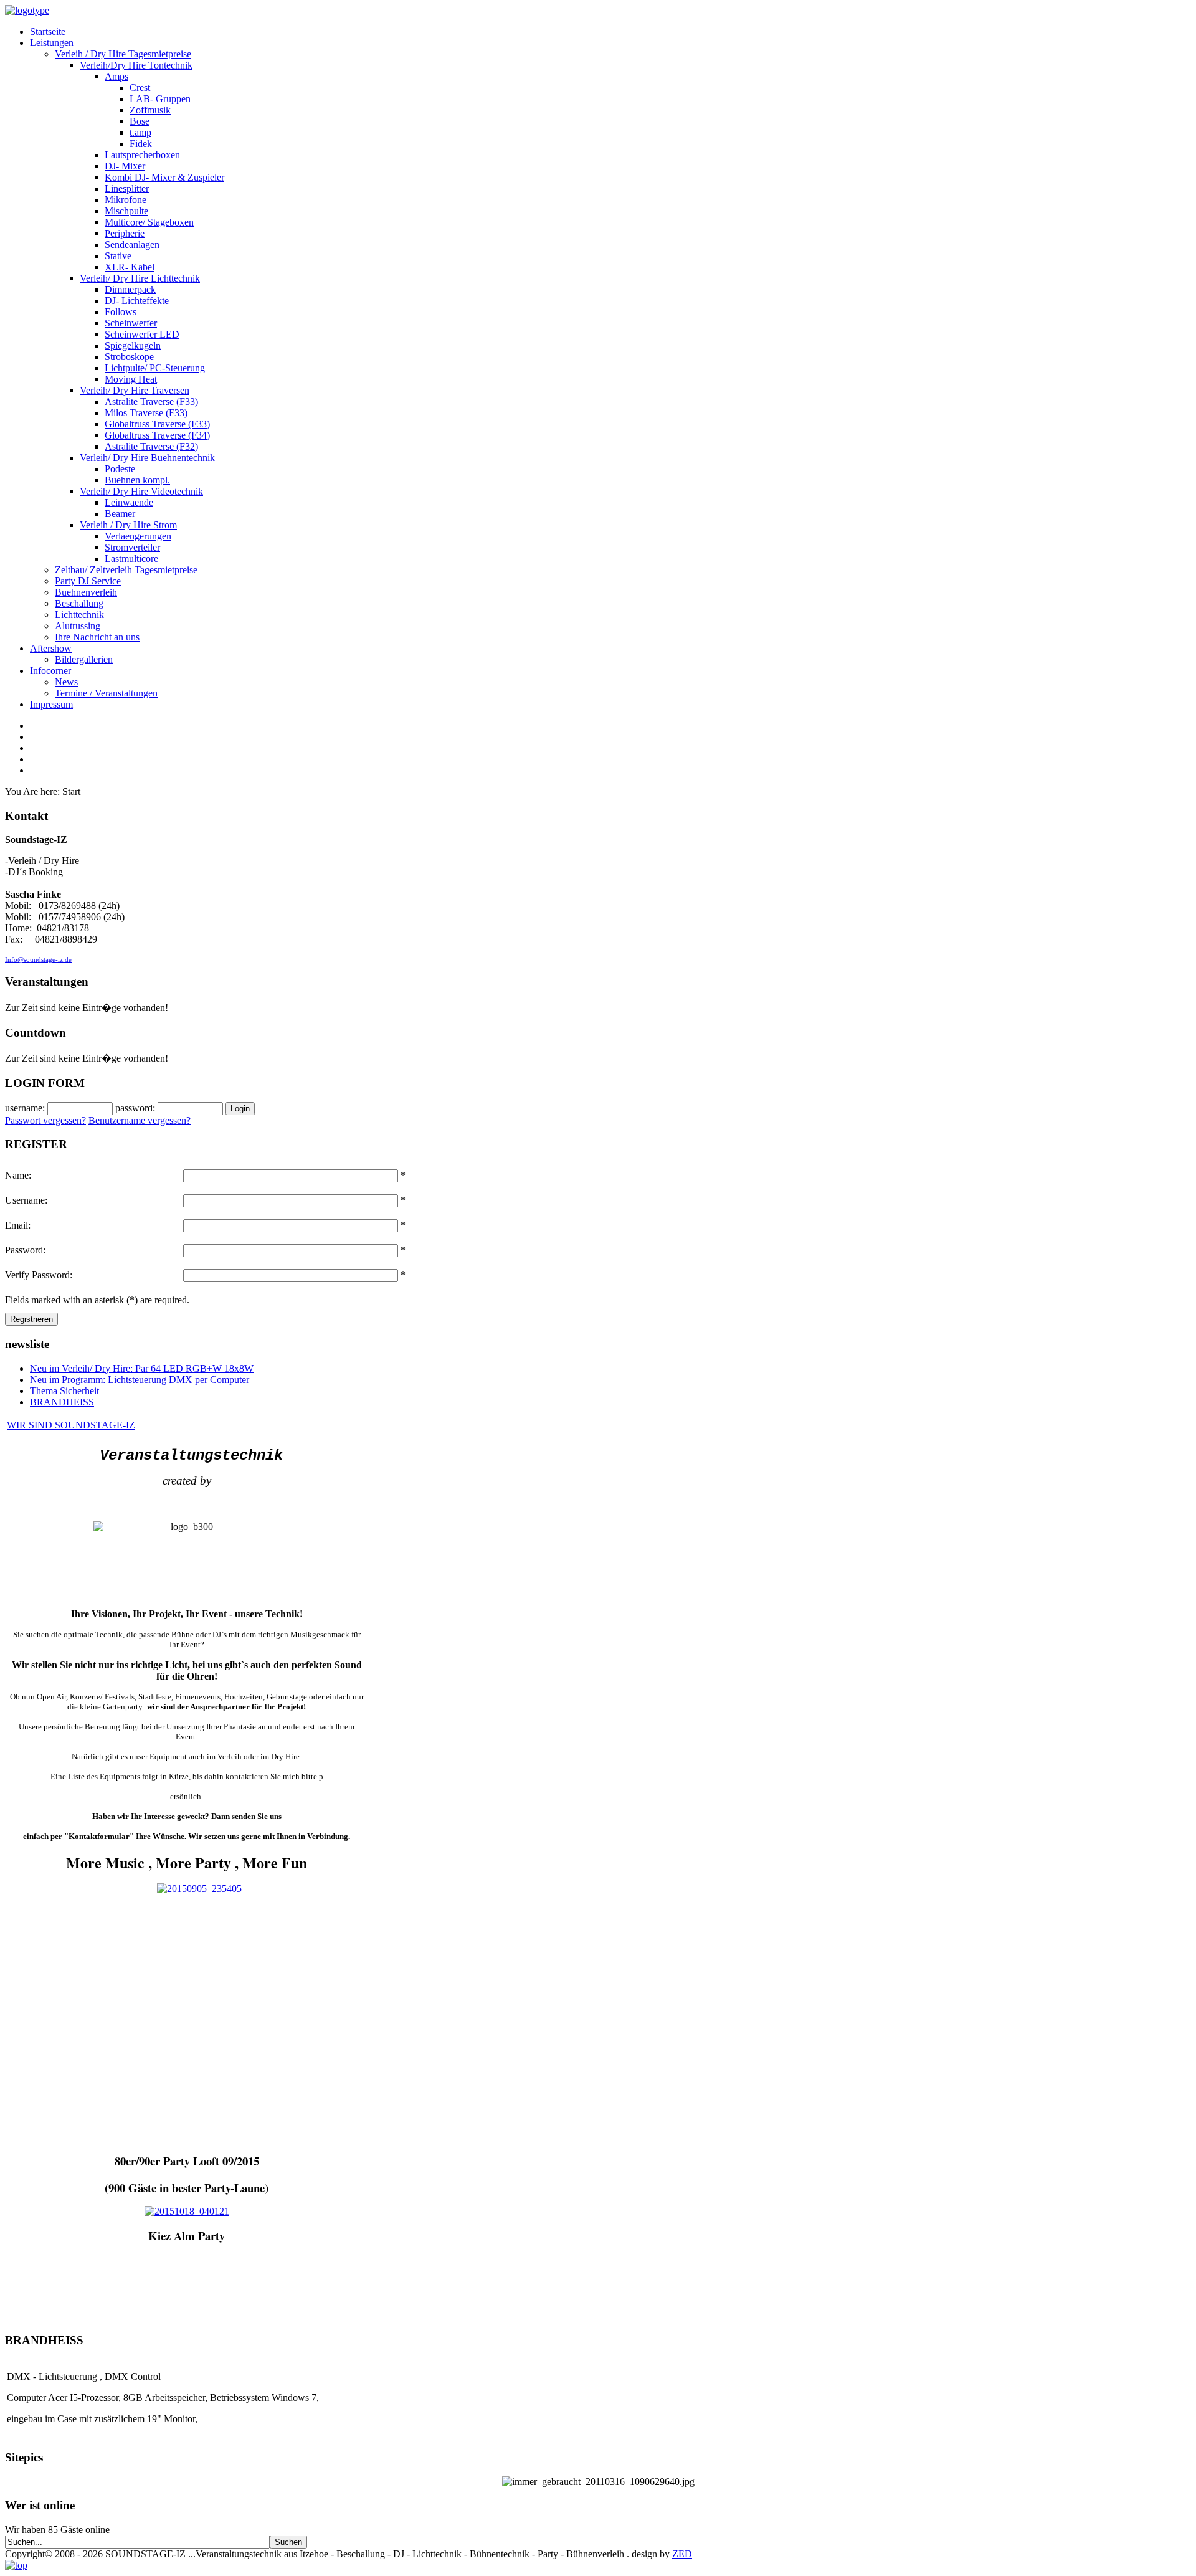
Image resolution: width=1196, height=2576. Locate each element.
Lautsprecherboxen (142, 155)
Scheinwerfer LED (142, 334)
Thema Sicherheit (64, 1391)
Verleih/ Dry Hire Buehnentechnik (147, 458)
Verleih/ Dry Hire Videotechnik (141, 491)
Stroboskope (129, 357)
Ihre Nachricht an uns (97, 637)
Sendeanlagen (132, 245)
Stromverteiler (132, 547)
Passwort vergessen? (45, 1120)
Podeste (120, 469)
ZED (682, 2554)
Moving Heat (131, 379)
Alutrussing (78, 626)
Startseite (48, 31)
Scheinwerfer (131, 323)
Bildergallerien (84, 659)
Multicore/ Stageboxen (149, 222)
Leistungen (52, 43)
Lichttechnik (79, 615)
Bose (140, 121)
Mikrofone (126, 200)
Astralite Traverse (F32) (151, 446)
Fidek (141, 144)
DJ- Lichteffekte (137, 301)
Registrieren (31, 1319)
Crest (140, 88)
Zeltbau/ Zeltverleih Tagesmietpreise (126, 570)
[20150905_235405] (199, 1889)
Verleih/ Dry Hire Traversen (135, 390)
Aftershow (51, 648)
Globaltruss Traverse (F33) (157, 424)
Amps (116, 76)
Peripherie (125, 233)
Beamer (120, 514)
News (66, 682)
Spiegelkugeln (133, 345)
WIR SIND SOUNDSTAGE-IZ (71, 1425)
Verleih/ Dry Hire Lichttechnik (140, 278)
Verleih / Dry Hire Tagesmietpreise (123, 54)
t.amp (140, 132)
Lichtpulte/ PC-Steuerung (155, 368)
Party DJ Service (88, 581)
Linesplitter (127, 188)
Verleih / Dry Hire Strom (128, 525)
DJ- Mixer (125, 166)
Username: (26, 1200)
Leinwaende (129, 502)
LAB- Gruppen (160, 99)
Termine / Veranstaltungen (106, 693)
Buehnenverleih (86, 592)
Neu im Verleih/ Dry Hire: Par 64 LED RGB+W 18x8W (142, 1368)
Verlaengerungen (138, 536)
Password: (25, 1250)
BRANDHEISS (62, 1402)
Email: (18, 1225)
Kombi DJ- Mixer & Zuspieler (164, 177)
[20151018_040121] (187, 2211)
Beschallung (79, 603)
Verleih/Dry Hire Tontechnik (136, 65)
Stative (118, 256)
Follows (121, 312)
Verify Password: (39, 1275)
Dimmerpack (130, 289)
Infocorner (50, 671)
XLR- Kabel (130, 267)
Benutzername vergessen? (140, 1120)
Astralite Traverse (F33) (151, 402)
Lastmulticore (131, 558)
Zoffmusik (150, 110)
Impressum (51, 704)
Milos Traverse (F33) (146, 413)
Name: (18, 1175)
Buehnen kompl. (137, 480)
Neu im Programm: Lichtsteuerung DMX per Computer (140, 1380)
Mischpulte (126, 211)
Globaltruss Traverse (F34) (157, 435)
